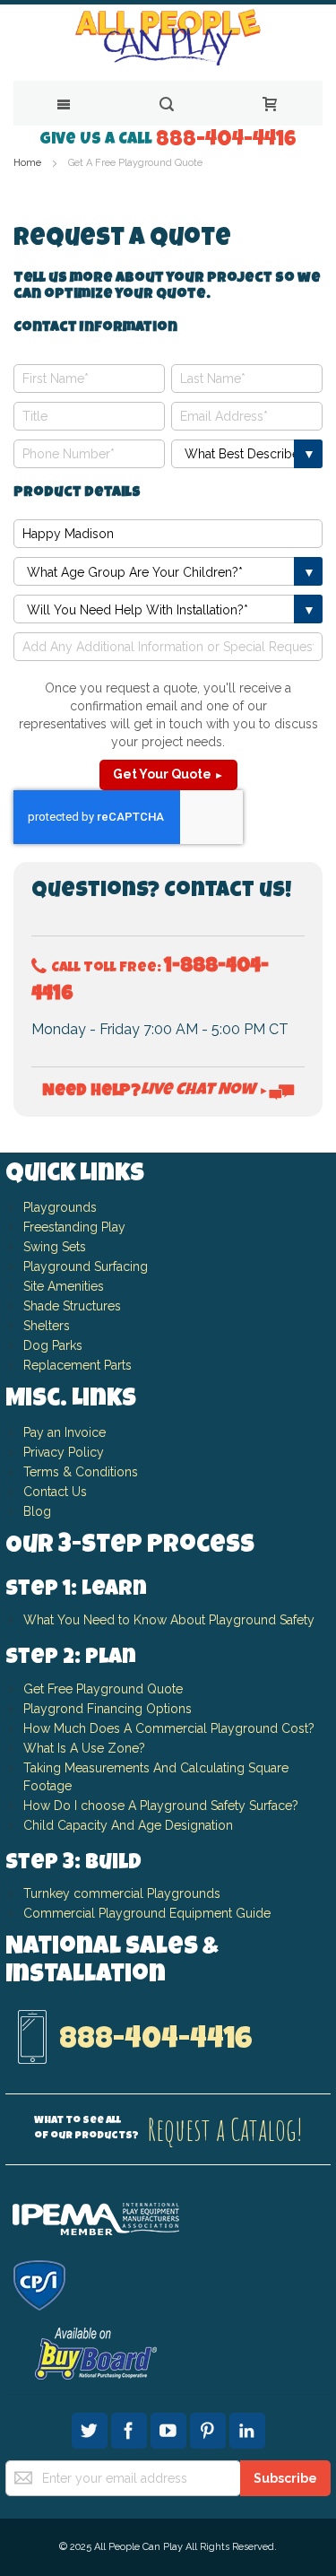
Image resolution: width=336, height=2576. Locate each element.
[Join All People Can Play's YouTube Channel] (170, 2428)
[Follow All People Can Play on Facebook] (131, 2428)
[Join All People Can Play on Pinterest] (210, 2428)
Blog (37, 1511)
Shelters (47, 1326)
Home (29, 163)
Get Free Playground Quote (103, 1689)
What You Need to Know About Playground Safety (169, 1620)
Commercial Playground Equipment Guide (147, 1913)
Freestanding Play (74, 1227)
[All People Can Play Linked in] (247, 2428)
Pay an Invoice (65, 1432)
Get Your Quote (168, 774)
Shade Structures (72, 1306)
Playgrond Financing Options (108, 1709)
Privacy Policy (64, 1452)
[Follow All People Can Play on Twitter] (91, 2428)
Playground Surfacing (86, 1266)
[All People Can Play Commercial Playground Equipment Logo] (168, 38)
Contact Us (55, 1492)
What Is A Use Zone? (84, 1748)
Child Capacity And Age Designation (128, 1825)
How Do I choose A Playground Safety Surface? (161, 1806)
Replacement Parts (78, 1365)
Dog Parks (53, 1345)
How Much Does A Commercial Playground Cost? (169, 1728)
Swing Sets (55, 1247)
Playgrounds (60, 1207)
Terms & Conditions (81, 1472)
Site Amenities (64, 1286)
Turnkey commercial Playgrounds (122, 1893)
